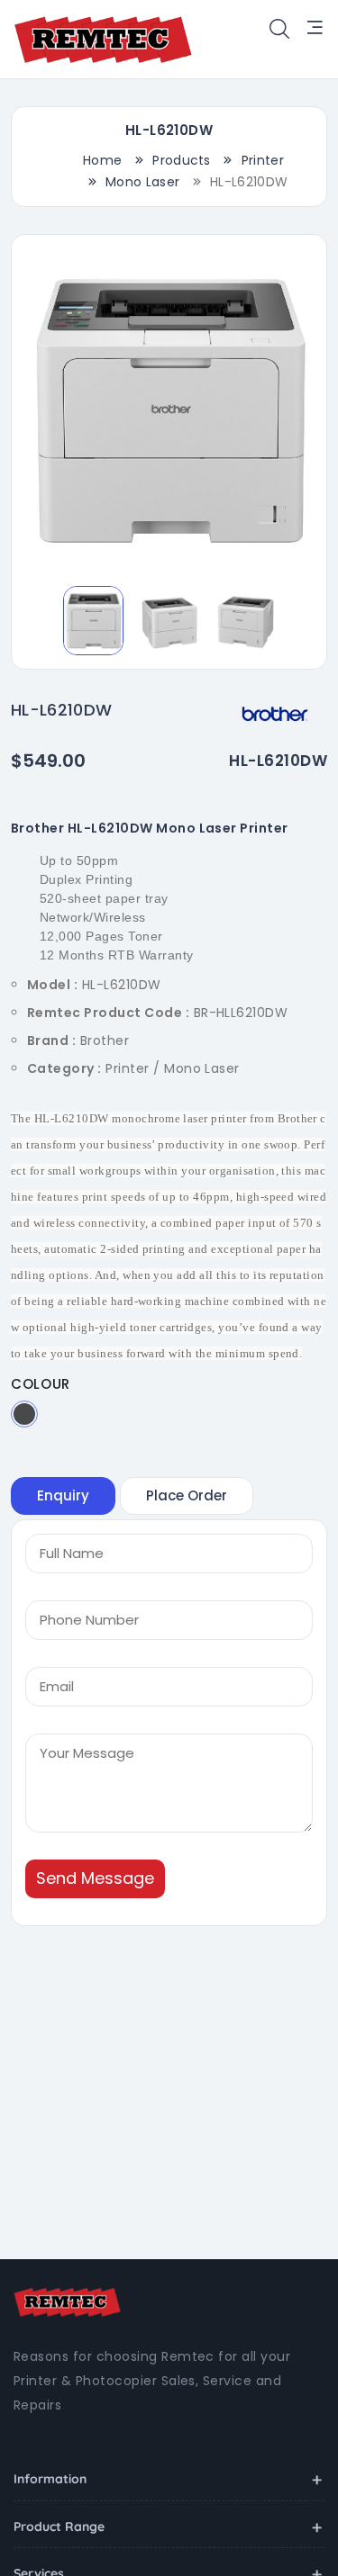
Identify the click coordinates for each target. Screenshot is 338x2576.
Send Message (95, 1878)
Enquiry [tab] (63, 1495)
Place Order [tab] (187, 1495)
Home (102, 160)
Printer (263, 160)
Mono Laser (142, 182)
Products (182, 160)
